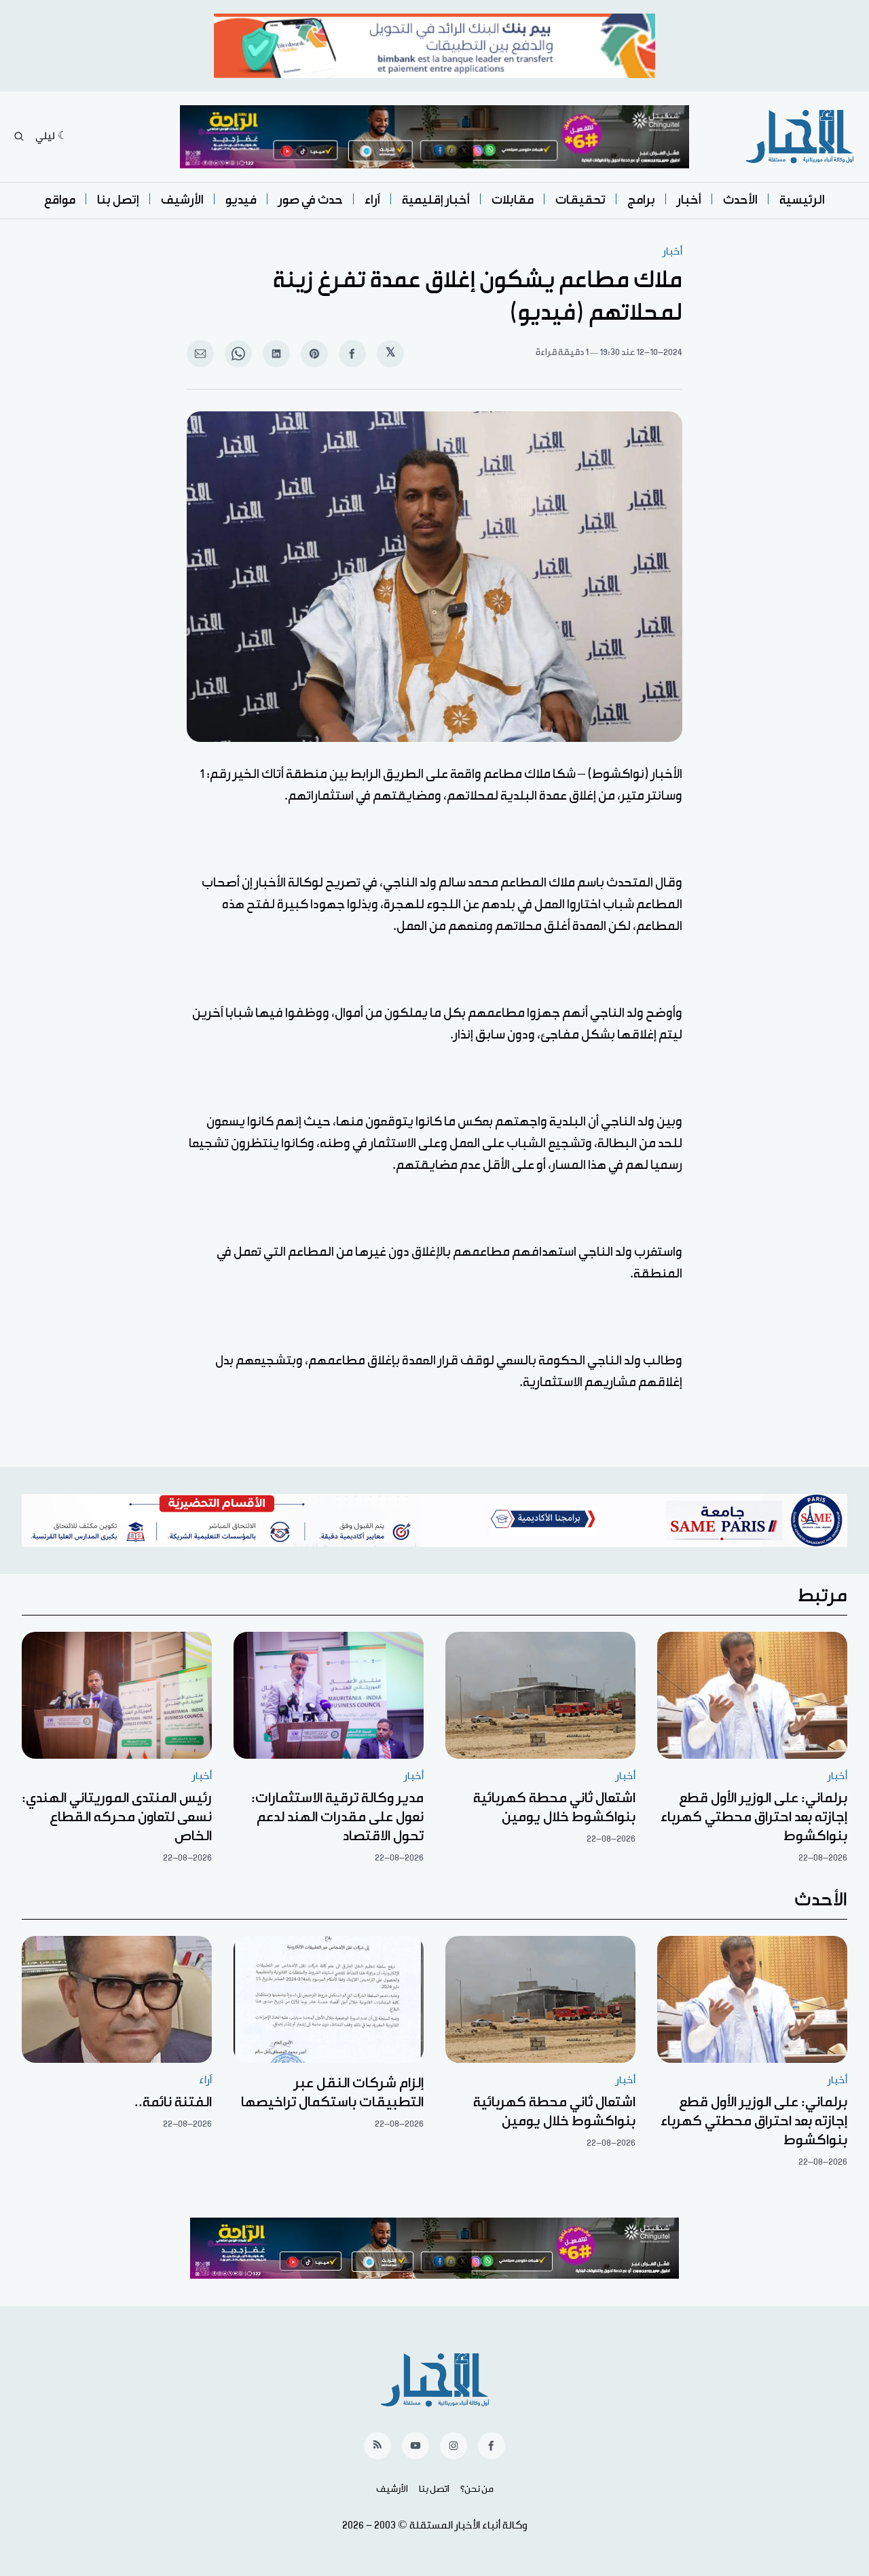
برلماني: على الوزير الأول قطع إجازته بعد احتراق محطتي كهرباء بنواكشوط (754, 1817)
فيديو (241, 200)
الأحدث (740, 200)
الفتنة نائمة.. (173, 2102)
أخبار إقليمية (436, 200)
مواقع (60, 200)
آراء (372, 200)
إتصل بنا (118, 200)
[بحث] (19, 136)
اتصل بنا (434, 2489)
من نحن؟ (477, 2489)
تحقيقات (580, 200)
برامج (641, 200)
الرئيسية (802, 200)
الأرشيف (182, 200)
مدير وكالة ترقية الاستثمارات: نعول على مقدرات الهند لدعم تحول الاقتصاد (337, 1817)
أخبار (689, 200)
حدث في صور (311, 200)
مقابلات (513, 200)
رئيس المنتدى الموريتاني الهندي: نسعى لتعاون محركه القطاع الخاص (117, 1817)
